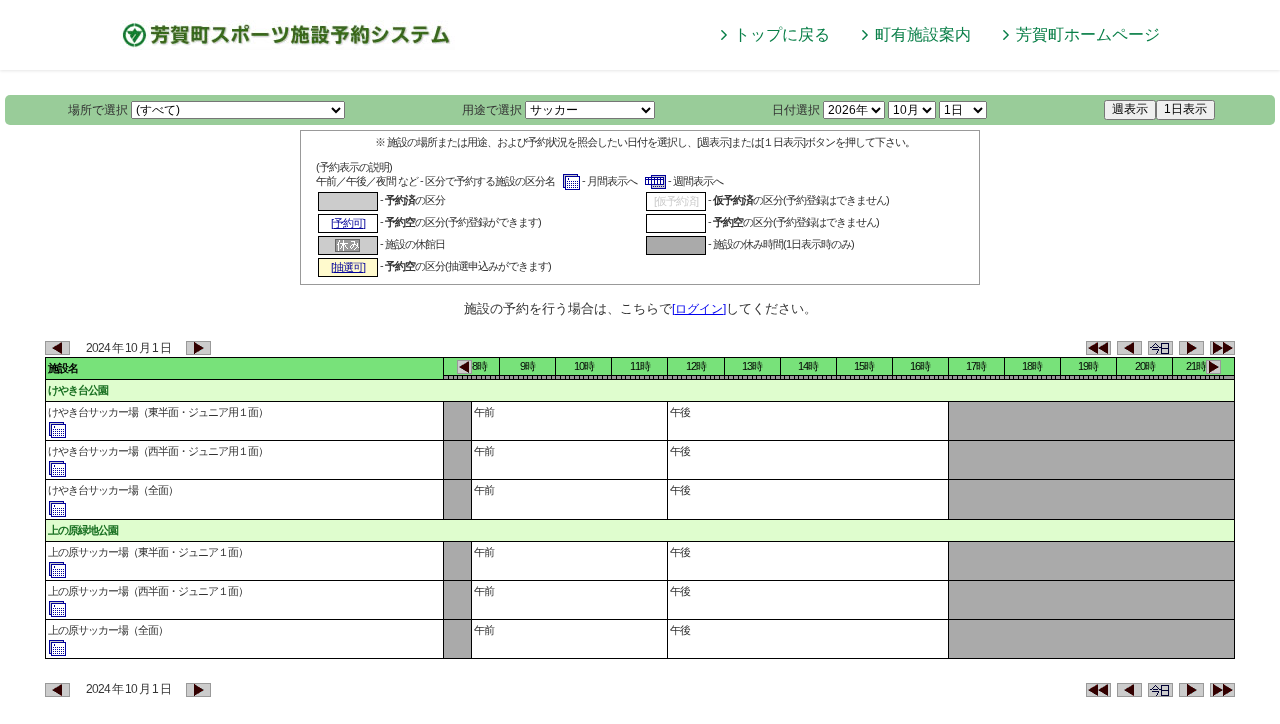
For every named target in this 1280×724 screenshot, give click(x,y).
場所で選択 (98, 110)
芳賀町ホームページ (1088, 34)
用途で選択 (492, 110)
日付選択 (796, 110)
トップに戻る (782, 34)
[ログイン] (699, 309)
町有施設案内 (923, 34)
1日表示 (1185, 109)
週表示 (1130, 109)
